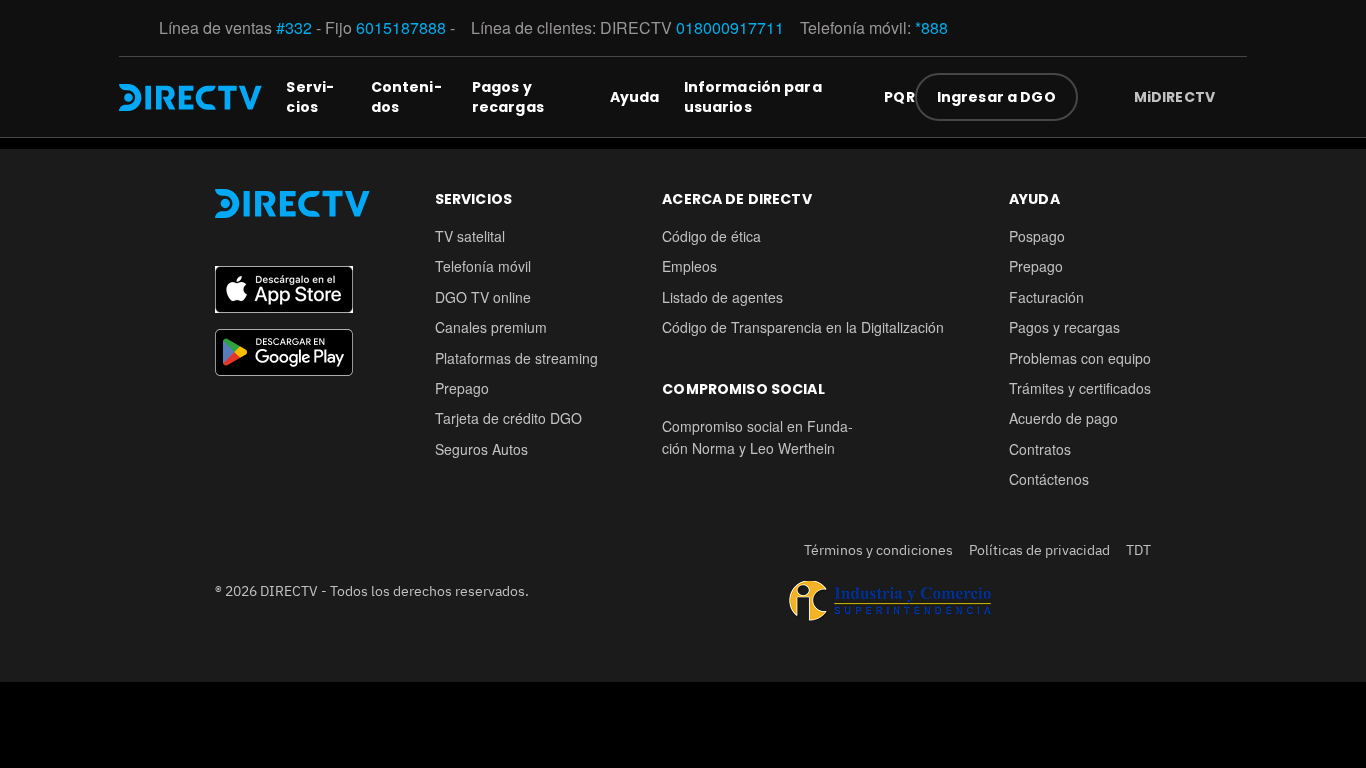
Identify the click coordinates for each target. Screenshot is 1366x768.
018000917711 (730, 27)
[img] (1231, 97)
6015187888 (401, 27)
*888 (931, 27)
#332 (294, 27)
